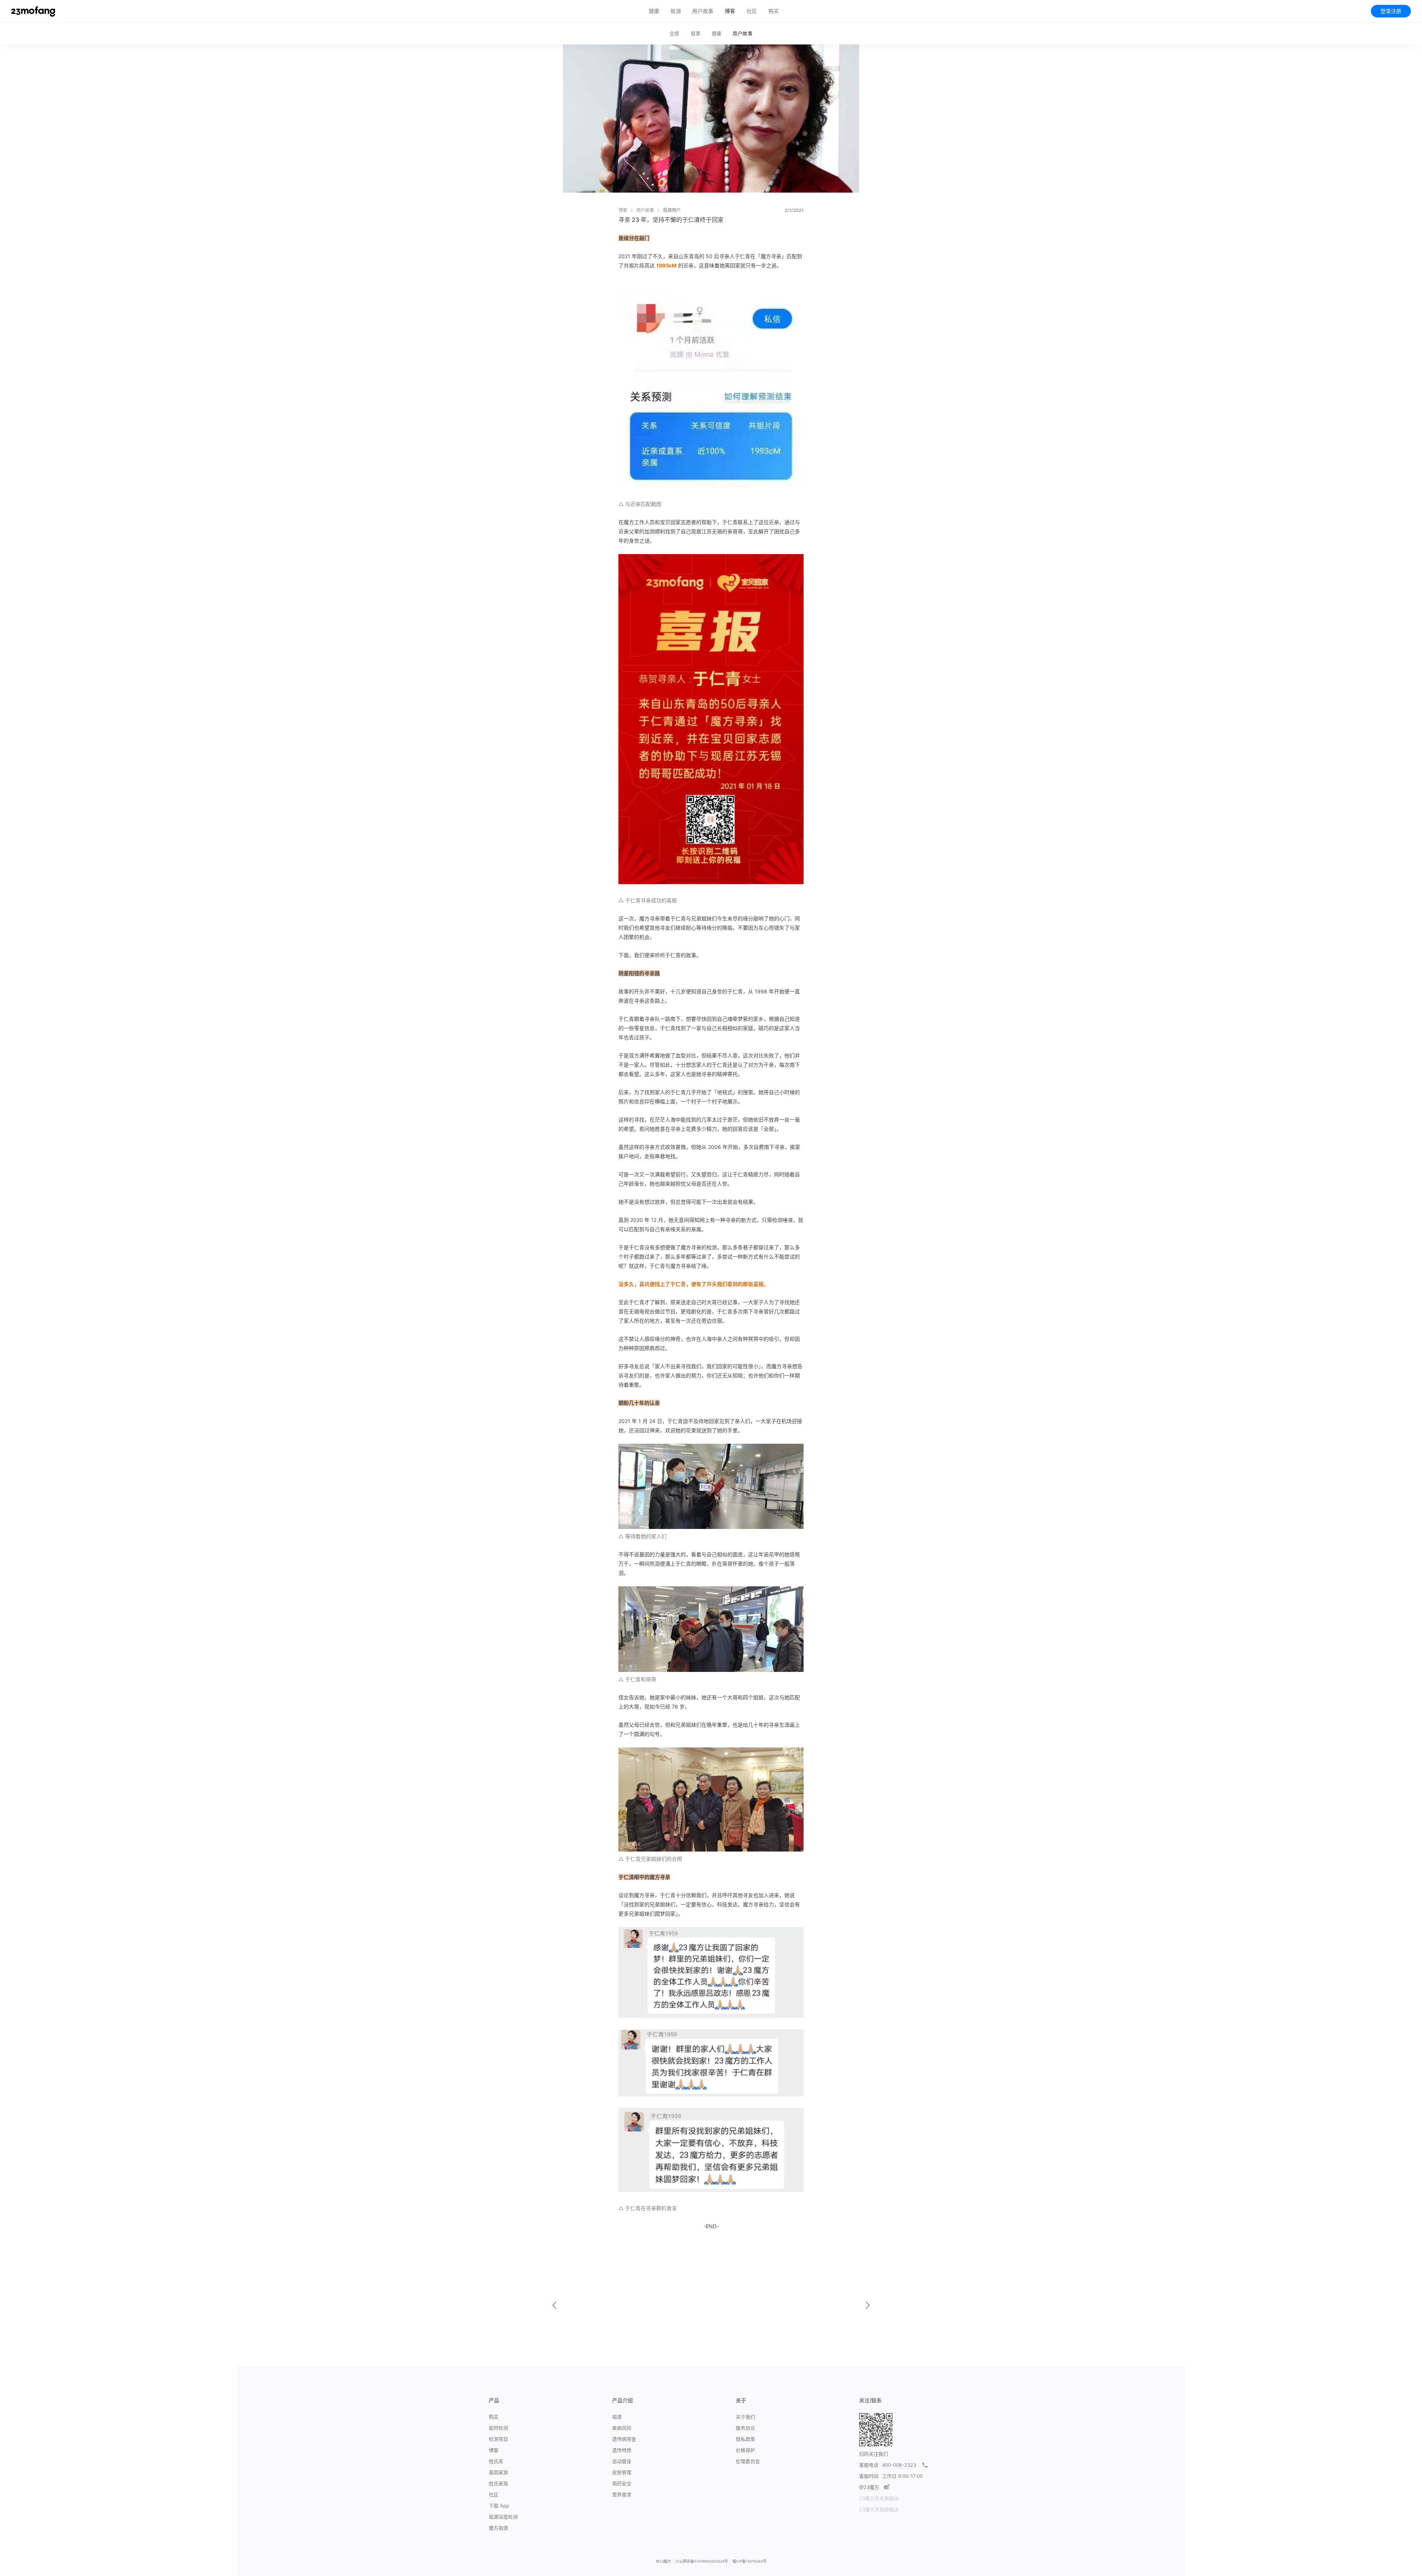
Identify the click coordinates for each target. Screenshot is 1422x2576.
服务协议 (745, 2428)
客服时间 (869, 2476)
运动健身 (622, 2461)
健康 (654, 11)
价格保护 (745, 2450)
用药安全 (622, 2483)
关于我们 (745, 2417)
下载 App (499, 2506)
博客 (730, 11)
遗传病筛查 (624, 2439)
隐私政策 (745, 2439)
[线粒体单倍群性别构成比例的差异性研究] (554, 2305)
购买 (494, 2417)
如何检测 (498, 2428)
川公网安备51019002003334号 (702, 2561)
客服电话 (869, 2465)
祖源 (676, 11)
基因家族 (498, 2472)
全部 (675, 33)
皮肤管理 (622, 2472)
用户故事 (703, 11)
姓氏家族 (498, 2483)
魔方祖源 (498, 2528)
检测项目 (498, 2439)
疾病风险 (622, 2428)
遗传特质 (622, 2450)
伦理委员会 (748, 2461)
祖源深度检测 (503, 2517)
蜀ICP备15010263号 (750, 2561)
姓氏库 (496, 2461)
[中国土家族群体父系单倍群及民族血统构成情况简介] (868, 2305)
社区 (752, 11)
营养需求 (622, 2495)
